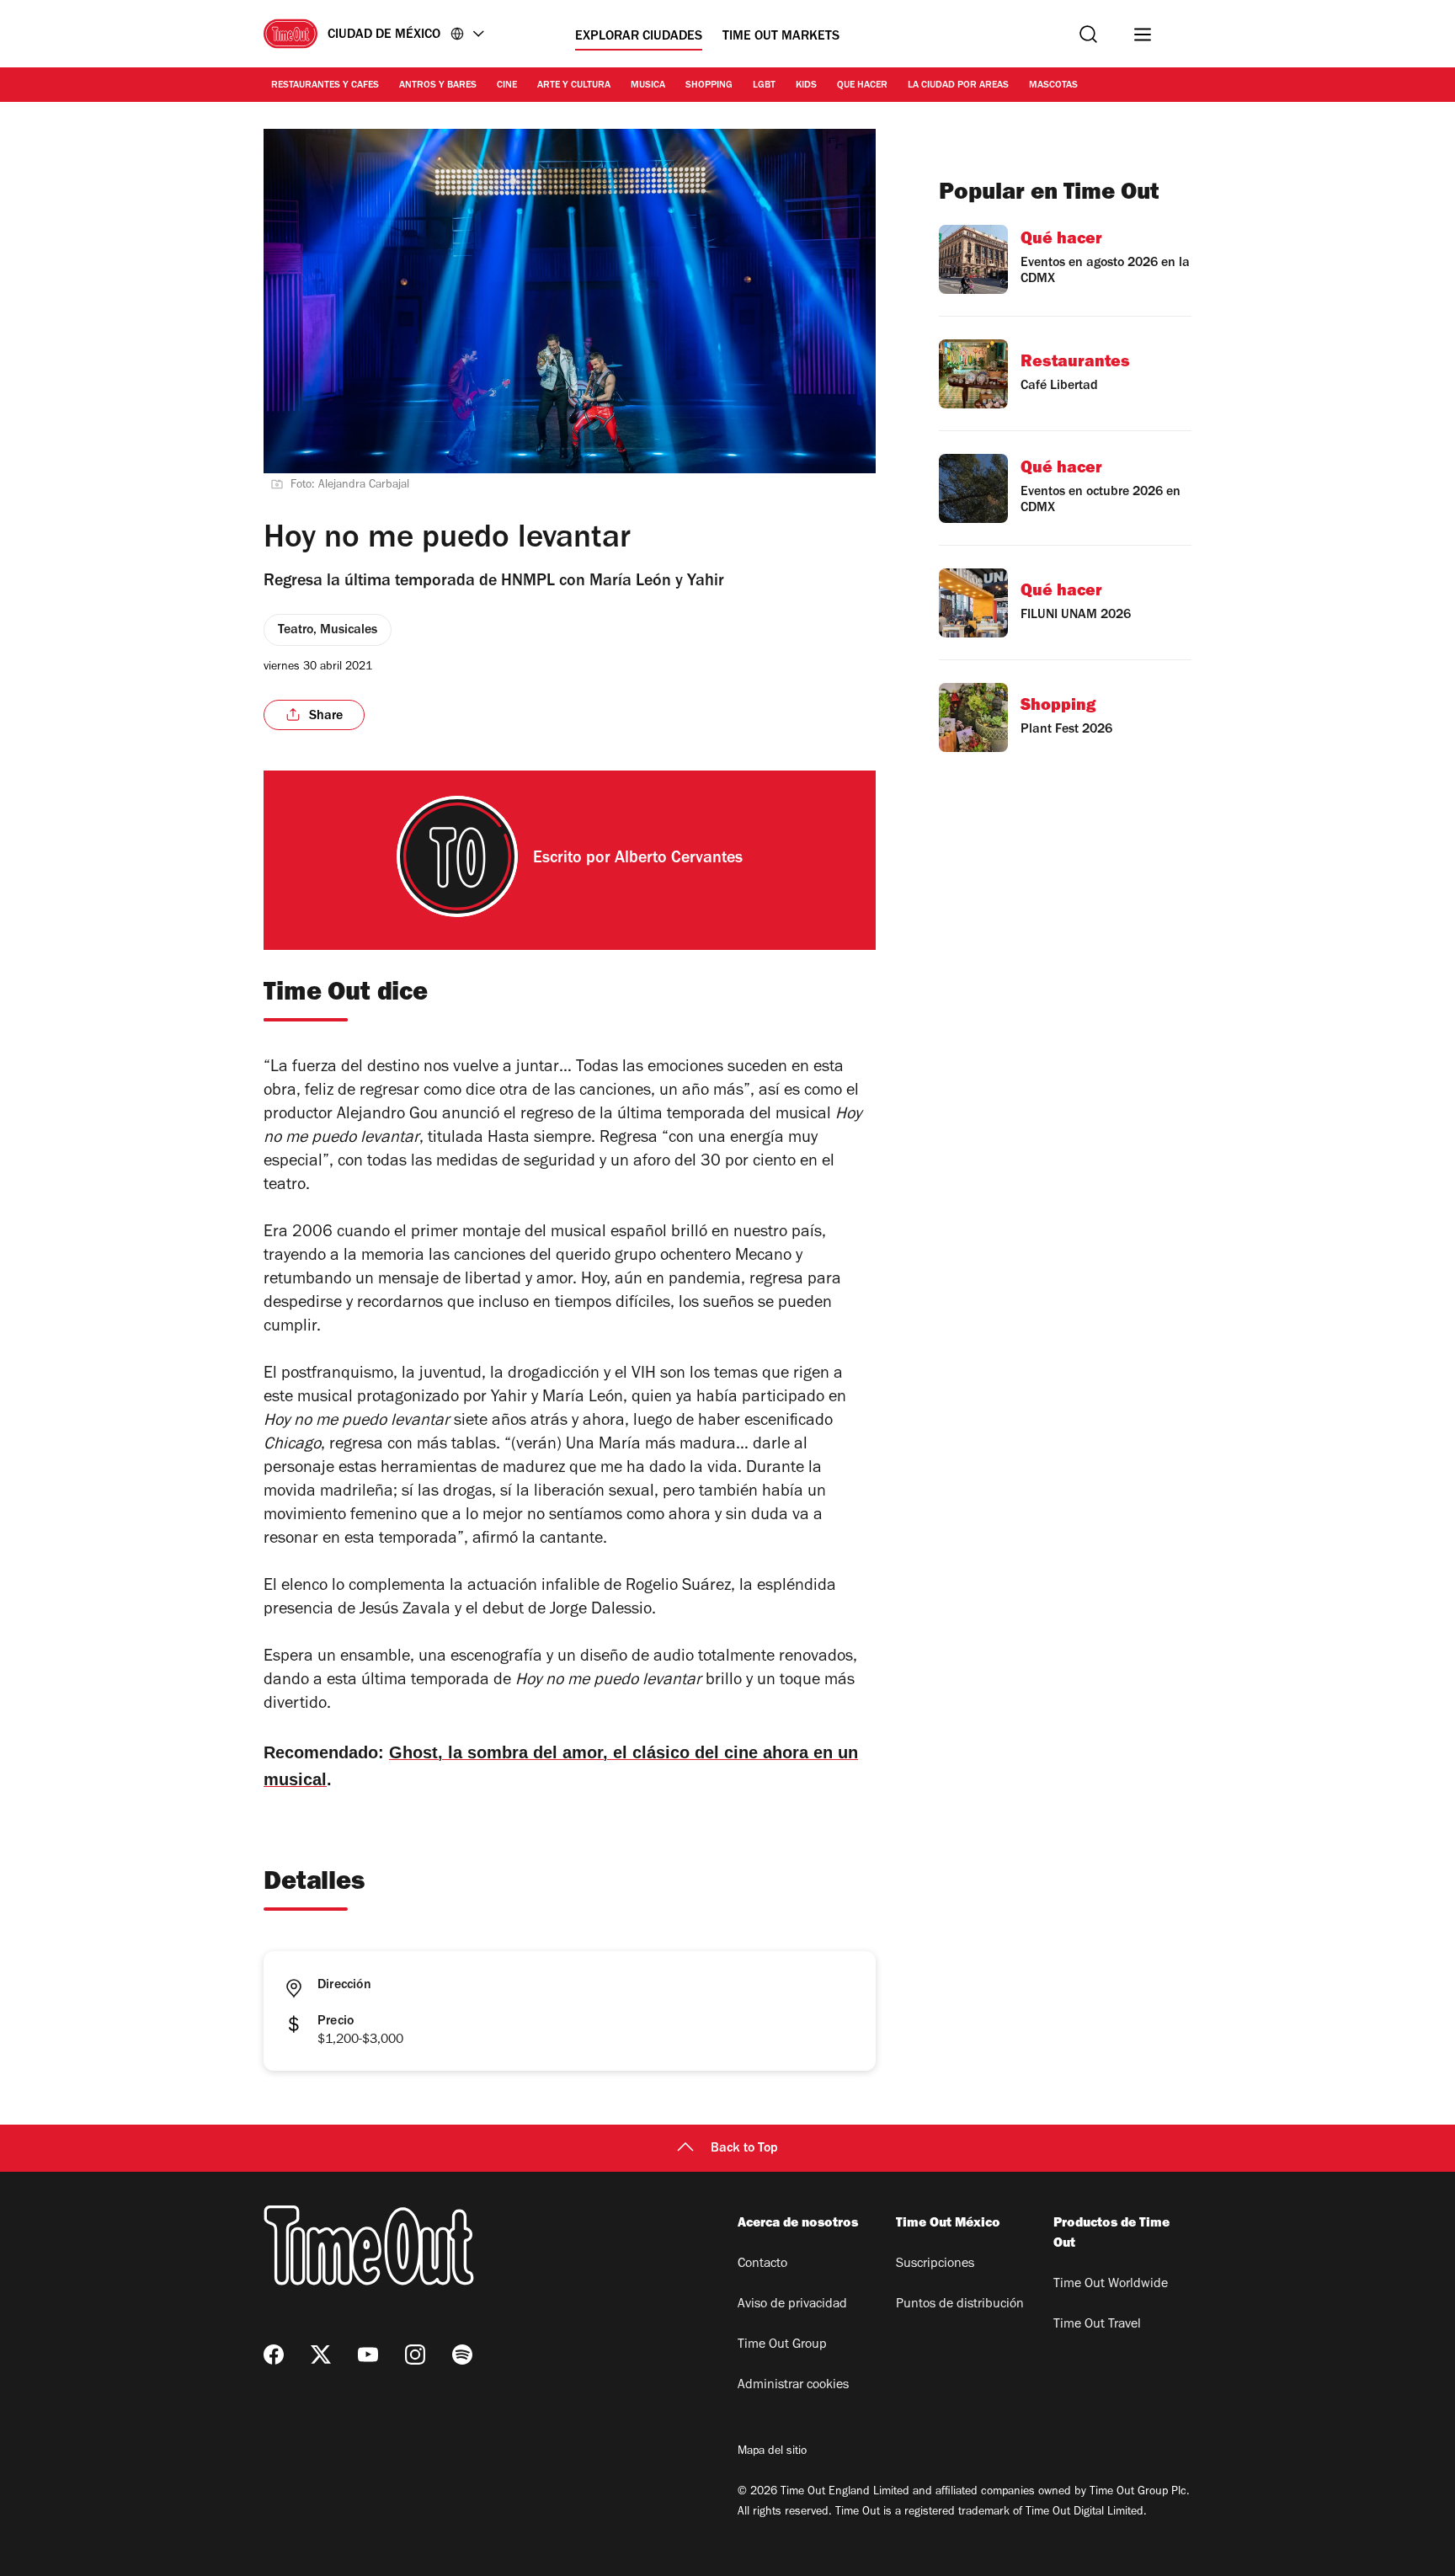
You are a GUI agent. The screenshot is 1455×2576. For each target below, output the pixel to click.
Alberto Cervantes (679, 860)
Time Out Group (782, 2345)
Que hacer (862, 86)
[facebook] (274, 2355)
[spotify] (462, 2355)
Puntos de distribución (960, 2305)
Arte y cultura (574, 86)
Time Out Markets (781, 37)
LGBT (764, 86)
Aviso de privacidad (792, 2305)
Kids (806, 86)
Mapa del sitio (772, 2452)
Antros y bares (438, 86)
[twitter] (321, 2355)
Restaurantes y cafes (325, 86)
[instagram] (415, 2355)
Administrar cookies (793, 2386)
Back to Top (744, 2149)
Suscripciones (935, 2264)
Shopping (709, 86)
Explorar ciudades (639, 37)
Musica (648, 86)
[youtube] (368, 2355)
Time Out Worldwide (1111, 2285)
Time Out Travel (1097, 2325)
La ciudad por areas (958, 86)
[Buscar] (1088, 34)
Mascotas (1053, 86)
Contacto (762, 2264)
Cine (507, 86)
